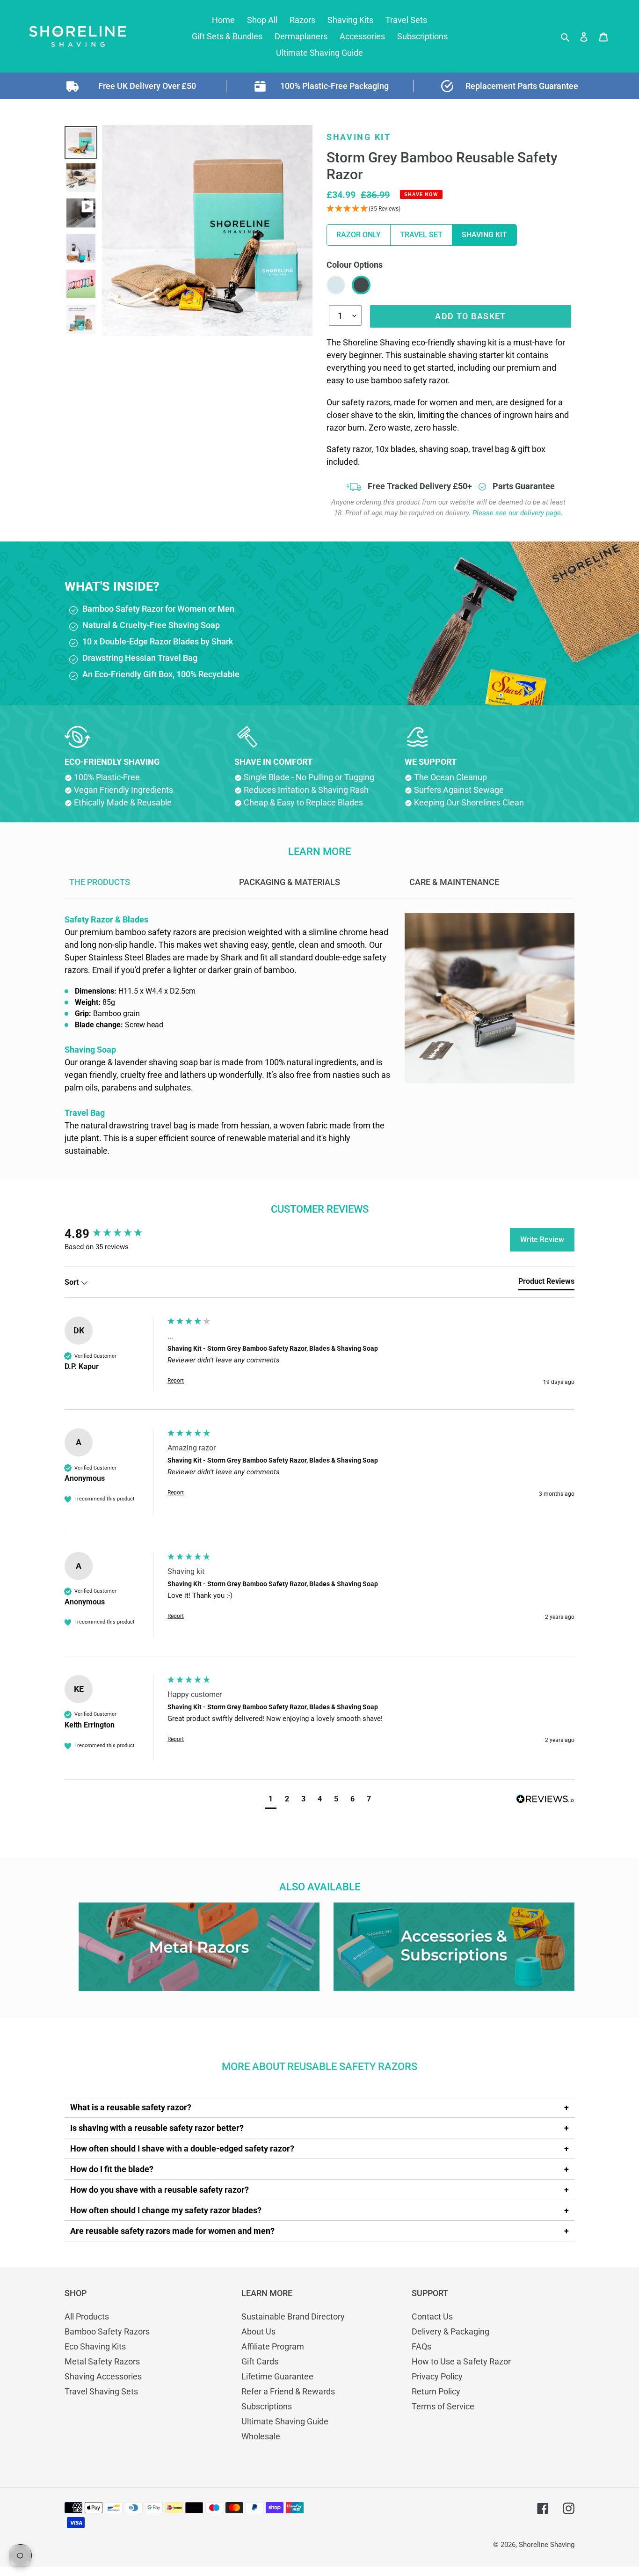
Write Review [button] (542, 1240)
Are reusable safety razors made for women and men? (172, 2231)
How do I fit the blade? (112, 2169)
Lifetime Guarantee (277, 2376)
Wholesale (261, 2436)
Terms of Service (443, 2406)
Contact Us (432, 2316)
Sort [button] (73, 1282)
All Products (87, 2316)
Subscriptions (267, 2406)
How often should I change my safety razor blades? (166, 2210)
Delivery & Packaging (450, 2331)
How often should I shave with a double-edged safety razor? (182, 2148)
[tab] (546, 1283)
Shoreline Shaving (547, 2545)
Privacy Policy (437, 2376)
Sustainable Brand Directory (293, 2316)
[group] (114, 1234)
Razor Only (359, 235)
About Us (258, 2331)
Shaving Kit (484, 235)
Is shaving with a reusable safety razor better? (157, 2128)
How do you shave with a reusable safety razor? (160, 2190)
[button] (271, 1800)
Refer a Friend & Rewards (288, 2391)
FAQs (421, 2346)
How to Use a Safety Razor (461, 2361)
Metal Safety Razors (102, 2361)
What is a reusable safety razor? (131, 2107)
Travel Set (421, 235)
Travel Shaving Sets (101, 2391)
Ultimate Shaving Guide (285, 2421)
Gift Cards (260, 2361)
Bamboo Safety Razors (107, 2331)
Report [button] (176, 1381)
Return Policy (436, 2391)
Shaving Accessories (103, 2376)
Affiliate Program (273, 2346)
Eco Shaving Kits (95, 2346)
